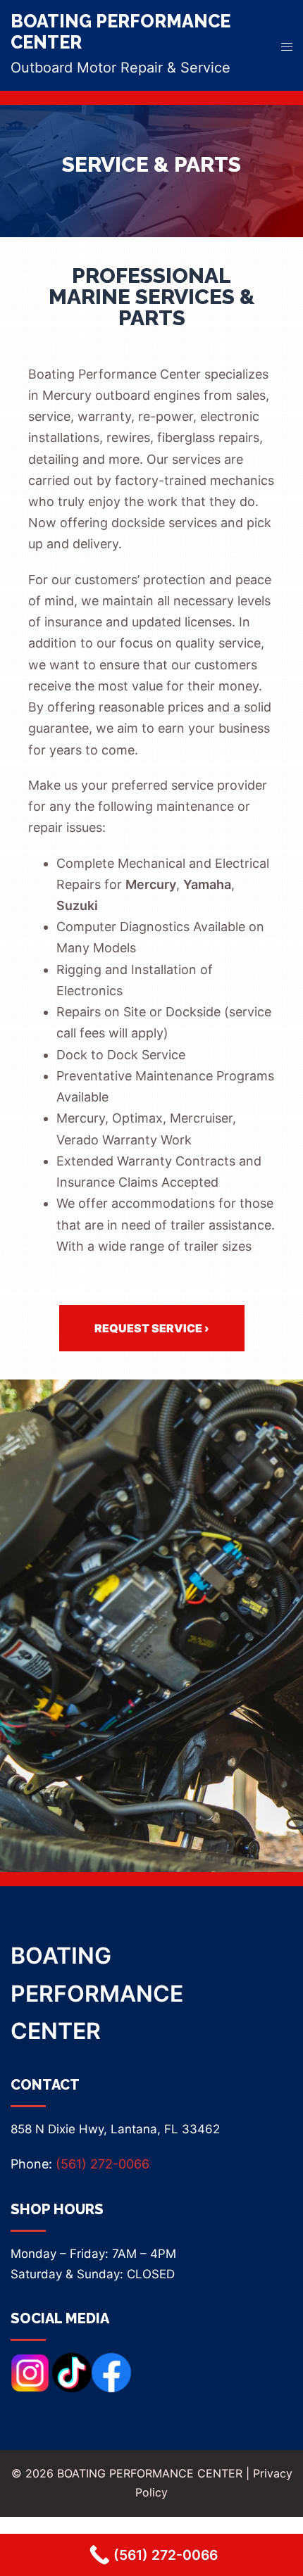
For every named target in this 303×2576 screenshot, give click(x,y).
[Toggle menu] (287, 45)
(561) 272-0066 (103, 2164)
